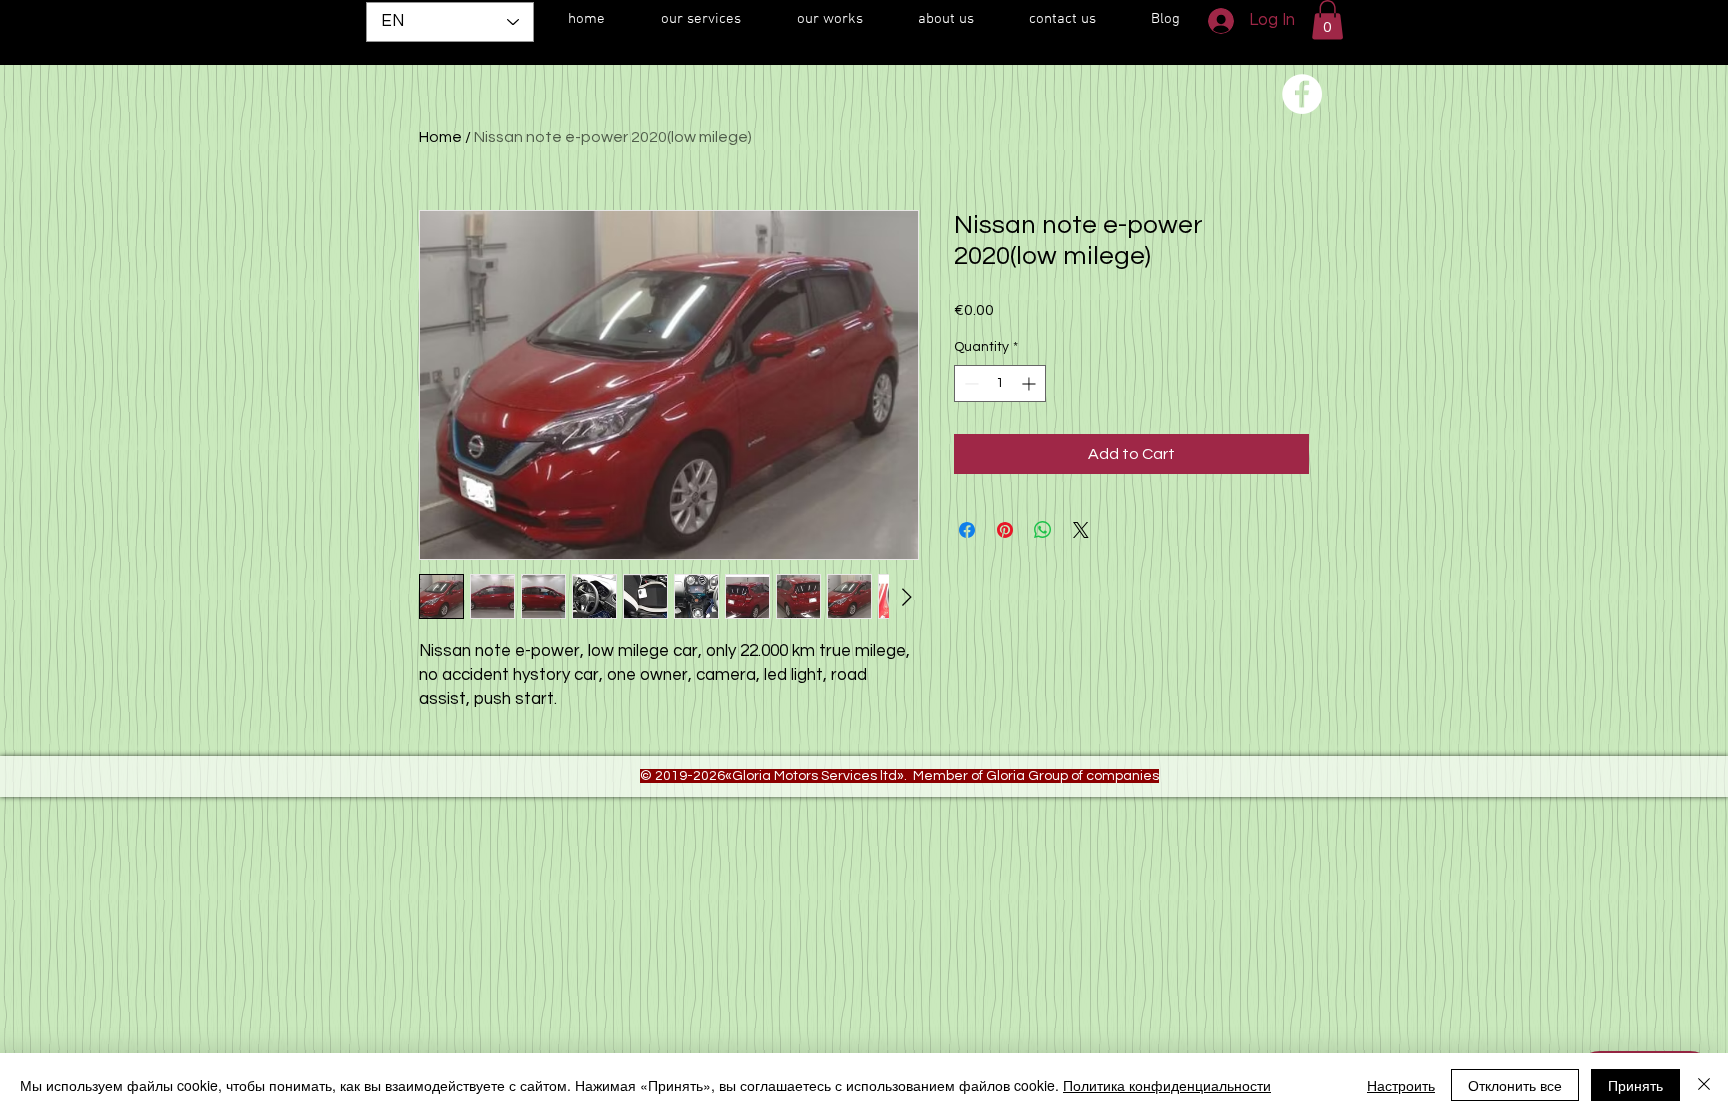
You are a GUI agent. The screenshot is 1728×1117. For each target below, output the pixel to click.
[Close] (1704, 1085)
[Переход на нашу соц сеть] (1302, 94)
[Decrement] (969, 383)
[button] (1327, 19)
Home (440, 137)
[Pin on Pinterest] (1005, 530)
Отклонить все (1515, 1085)
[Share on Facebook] (967, 530)
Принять (1635, 1085)
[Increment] (1030, 383)
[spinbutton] (1000, 383)
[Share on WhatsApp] (1043, 530)
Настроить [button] (1401, 1085)
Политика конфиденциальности (1167, 1085)
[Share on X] (1081, 530)
